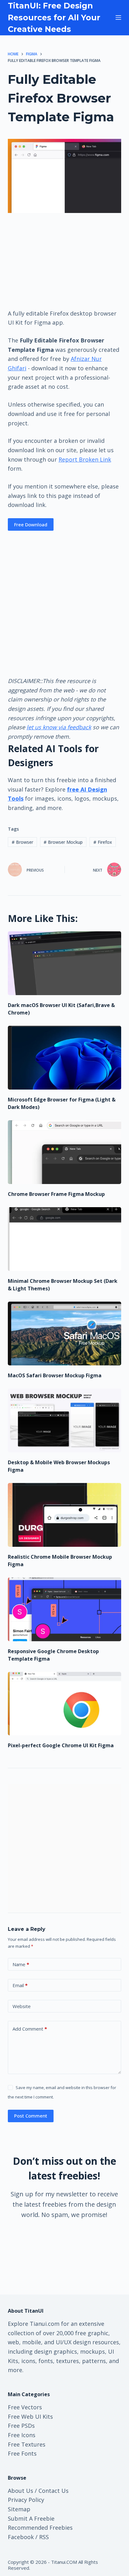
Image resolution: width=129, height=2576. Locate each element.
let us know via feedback (59, 727)
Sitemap (19, 2509)
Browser (22, 842)
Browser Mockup (63, 842)
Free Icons (22, 2435)
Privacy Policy (26, 2500)
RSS (44, 2537)
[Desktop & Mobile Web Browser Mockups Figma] (65, 1420)
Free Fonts (22, 2453)
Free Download (31, 524)
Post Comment (31, 2116)
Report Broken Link (85, 459)
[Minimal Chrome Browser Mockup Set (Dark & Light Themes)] (65, 1239)
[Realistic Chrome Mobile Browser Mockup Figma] (65, 1515)
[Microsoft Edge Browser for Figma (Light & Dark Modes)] (65, 1058)
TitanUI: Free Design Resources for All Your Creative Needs (54, 17)
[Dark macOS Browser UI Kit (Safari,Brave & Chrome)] (65, 963)
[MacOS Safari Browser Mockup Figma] (65, 1334)
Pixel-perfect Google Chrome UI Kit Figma (61, 1745)
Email (20, 1985)
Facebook (21, 2537)
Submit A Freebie (31, 2518)
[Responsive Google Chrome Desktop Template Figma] (65, 1609)
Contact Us (54, 2491)
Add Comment (30, 2029)
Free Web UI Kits (30, 2417)
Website (22, 2006)
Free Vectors (25, 2407)
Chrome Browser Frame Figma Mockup (56, 1194)
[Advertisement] (64, 261)
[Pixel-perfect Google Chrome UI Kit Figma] (65, 1704)
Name (21, 1964)
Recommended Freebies (40, 2528)
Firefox (103, 842)
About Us (21, 2491)
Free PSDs (21, 2426)
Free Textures (27, 2444)
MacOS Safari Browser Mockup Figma (55, 1375)
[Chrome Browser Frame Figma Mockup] (65, 1152)
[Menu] (118, 18)
